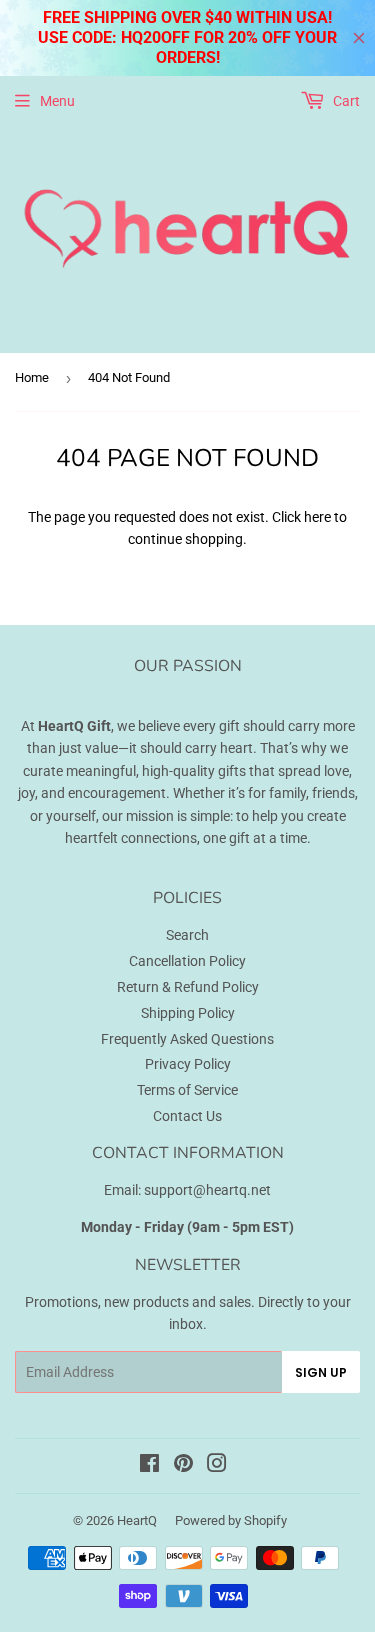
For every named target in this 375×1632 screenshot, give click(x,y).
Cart (345, 101)
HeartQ (137, 1520)
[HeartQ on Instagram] (217, 1466)
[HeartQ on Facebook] (149, 1466)
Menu (57, 101)
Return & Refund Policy (188, 987)
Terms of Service (187, 1090)
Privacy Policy (188, 1064)
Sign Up (321, 1372)
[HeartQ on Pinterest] (183, 1466)
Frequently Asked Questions (187, 1039)
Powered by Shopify (231, 1520)
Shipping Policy (188, 1013)
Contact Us (187, 1116)
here (317, 517)
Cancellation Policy (187, 961)
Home (32, 377)
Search (187, 935)
